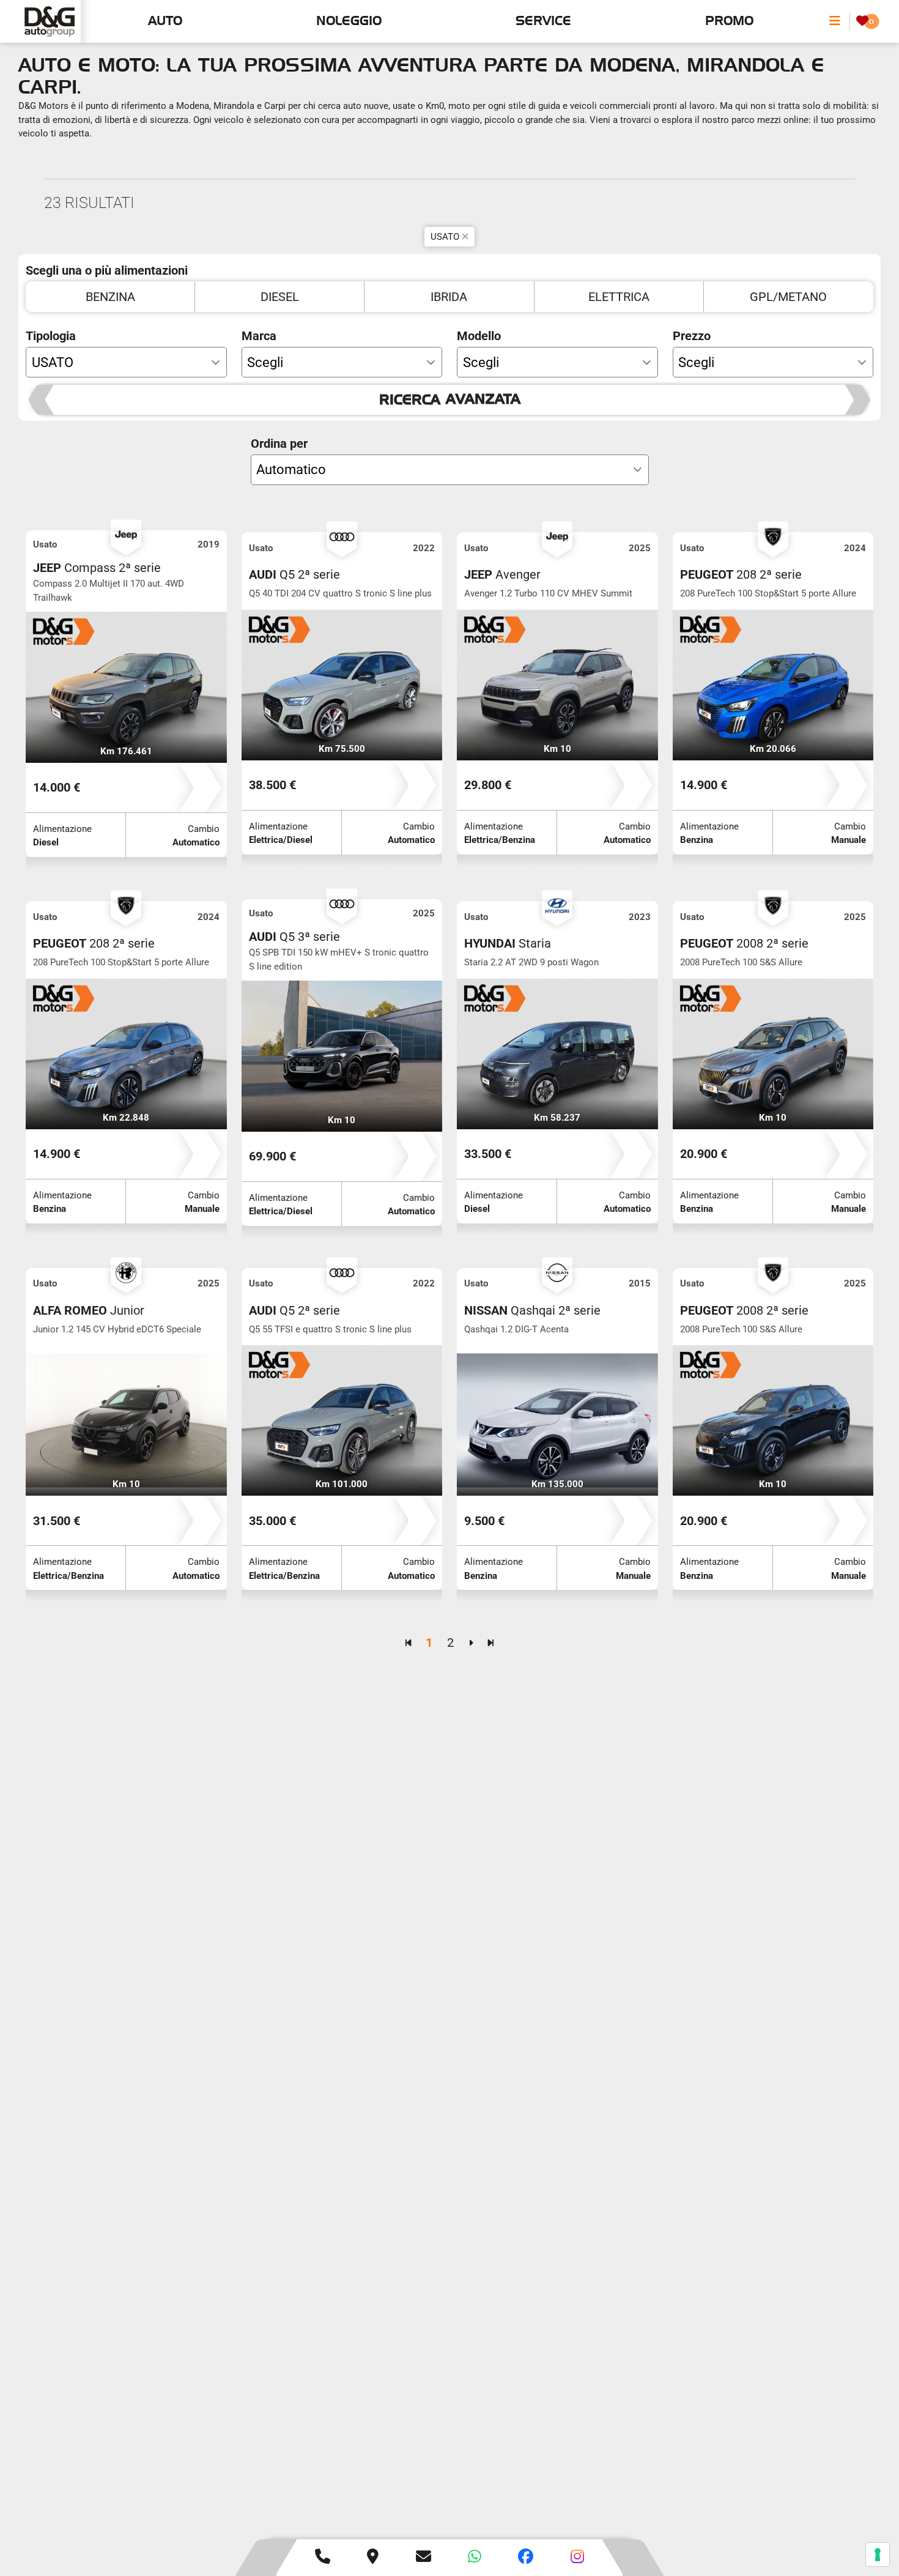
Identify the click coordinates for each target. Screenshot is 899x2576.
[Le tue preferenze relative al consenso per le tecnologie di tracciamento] (878, 2555)
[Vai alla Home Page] (50, 21)
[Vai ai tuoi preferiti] (862, 21)
